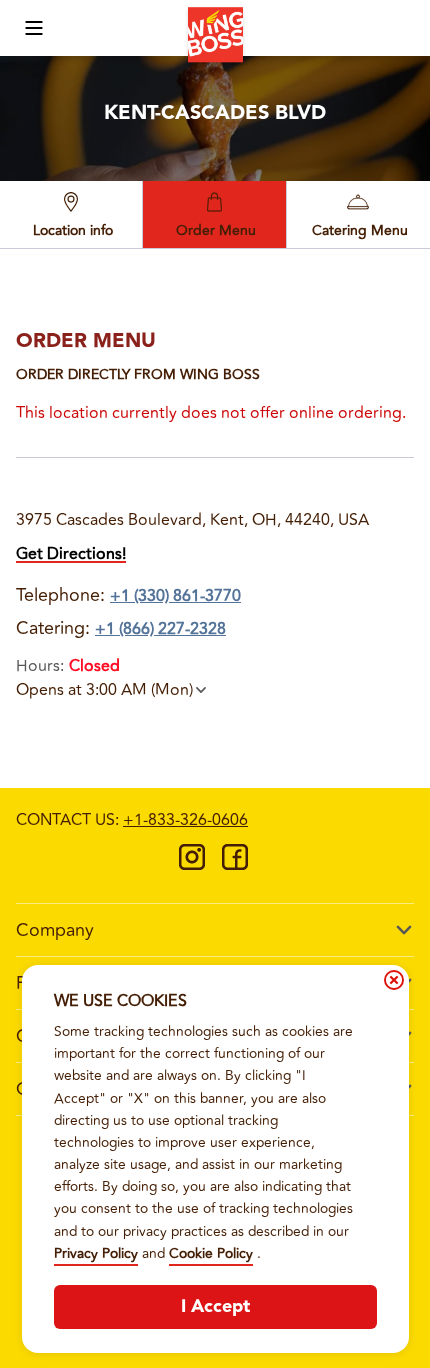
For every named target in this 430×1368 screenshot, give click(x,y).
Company (55, 930)
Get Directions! (71, 554)
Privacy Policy (96, 1253)
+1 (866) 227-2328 (160, 629)
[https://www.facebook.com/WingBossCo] (235, 864)
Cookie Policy (211, 1253)
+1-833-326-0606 (185, 820)
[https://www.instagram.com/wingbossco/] (192, 864)
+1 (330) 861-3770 (175, 596)
